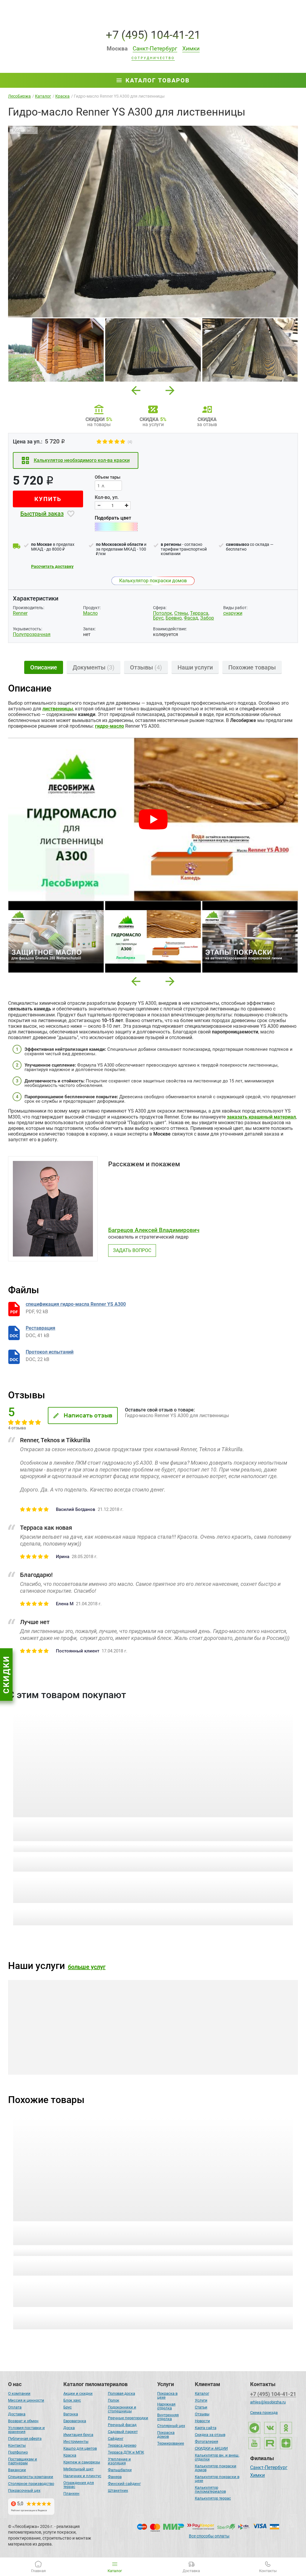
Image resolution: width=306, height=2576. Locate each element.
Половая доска (121, 2393)
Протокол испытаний (50, 1352)
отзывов (202, 2251)
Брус (158, 618)
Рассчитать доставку (52, 566)
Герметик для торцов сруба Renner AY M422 (74, 1822)
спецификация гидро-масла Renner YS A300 (76, 1304)
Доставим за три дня (112, 1889)
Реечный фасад (122, 2425)
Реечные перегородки (128, 2418)
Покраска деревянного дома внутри (152, 2047)
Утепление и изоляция (119, 2461)
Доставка (17, 2414)
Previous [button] (136, 389)
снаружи (233, 613)
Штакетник (118, 2490)
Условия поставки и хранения (26, 2430)
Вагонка (71, 2414)
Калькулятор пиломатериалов (210, 2489)
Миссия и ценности (26, 2400)
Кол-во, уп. (107, 497)
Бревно (174, 618)
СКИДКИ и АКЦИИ (211, 2448)
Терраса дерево (122, 2445)
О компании (19, 2393)
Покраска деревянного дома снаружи (56, 2047)
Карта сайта (206, 2428)
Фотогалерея (206, 2441)
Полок (114, 2400)
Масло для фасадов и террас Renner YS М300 (222, 2226)
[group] (153, 222)
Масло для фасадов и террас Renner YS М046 (76, 2226)
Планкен (71, 2493)
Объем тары (108, 477)
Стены (181, 613)
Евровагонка (75, 2421)
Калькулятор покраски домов (153, 581)
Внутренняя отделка (168, 2417)
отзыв (52, 1847)
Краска (70, 2455)
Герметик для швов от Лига (198, 1822)
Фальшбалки (120, 2470)
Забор (207, 618)
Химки (257, 2476)
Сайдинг (116, 2438)
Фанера (115, 2477)
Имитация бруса (78, 2435)
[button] (136, 981)
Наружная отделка (166, 2406)
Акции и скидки (78, 2393)
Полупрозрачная (32, 634)
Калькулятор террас (213, 2498)
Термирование (171, 2443)
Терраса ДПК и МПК (126, 2452)
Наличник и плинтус (82, 2476)
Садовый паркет (123, 2432)
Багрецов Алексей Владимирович (154, 1230)
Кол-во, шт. (63, 1858)
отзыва (53, 2251)
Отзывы (202, 2414)
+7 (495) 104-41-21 (153, 35)
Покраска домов (166, 2434)
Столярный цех (171, 2426)
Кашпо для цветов (80, 2448)
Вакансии (17, 2470)
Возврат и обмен (23, 2421)
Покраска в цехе (167, 2395)
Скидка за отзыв (210, 2435)
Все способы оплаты (209, 2536)
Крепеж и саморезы (82, 2462)
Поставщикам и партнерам (23, 2461)
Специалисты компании (31, 2477)
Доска (69, 2428)
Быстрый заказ (42, 514)
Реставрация (40, 1328)
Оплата (15, 2407)
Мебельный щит (78, 2469)
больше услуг (87, 1967)
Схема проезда (264, 2413)
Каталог (202, 2393)
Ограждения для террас (79, 2485)
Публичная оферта (25, 2438)
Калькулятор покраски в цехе (217, 2479)
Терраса (199, 613)
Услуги (201, 2400)
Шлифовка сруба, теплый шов (241, 2047)
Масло (90, 613)
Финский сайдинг (124, 2484)
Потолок (163, 613)
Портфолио (18, 2452)
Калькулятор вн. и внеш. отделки (217, 2457)
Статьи (201, 2407)
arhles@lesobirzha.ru (268, 2402)
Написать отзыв (88, 1415)
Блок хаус (72, 2400)
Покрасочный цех (24, 2490)
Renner (20, 613)
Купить (48, 499)
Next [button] (170, 389)
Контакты (17, 2445)
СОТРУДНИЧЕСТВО (153, 58)
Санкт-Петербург (269, 2468)
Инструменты (76, 2441)
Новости (202, 2421)
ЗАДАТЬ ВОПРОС (132, 1250)
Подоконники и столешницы (122, 2409)
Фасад (191, 618)
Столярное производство (31, 2484)
